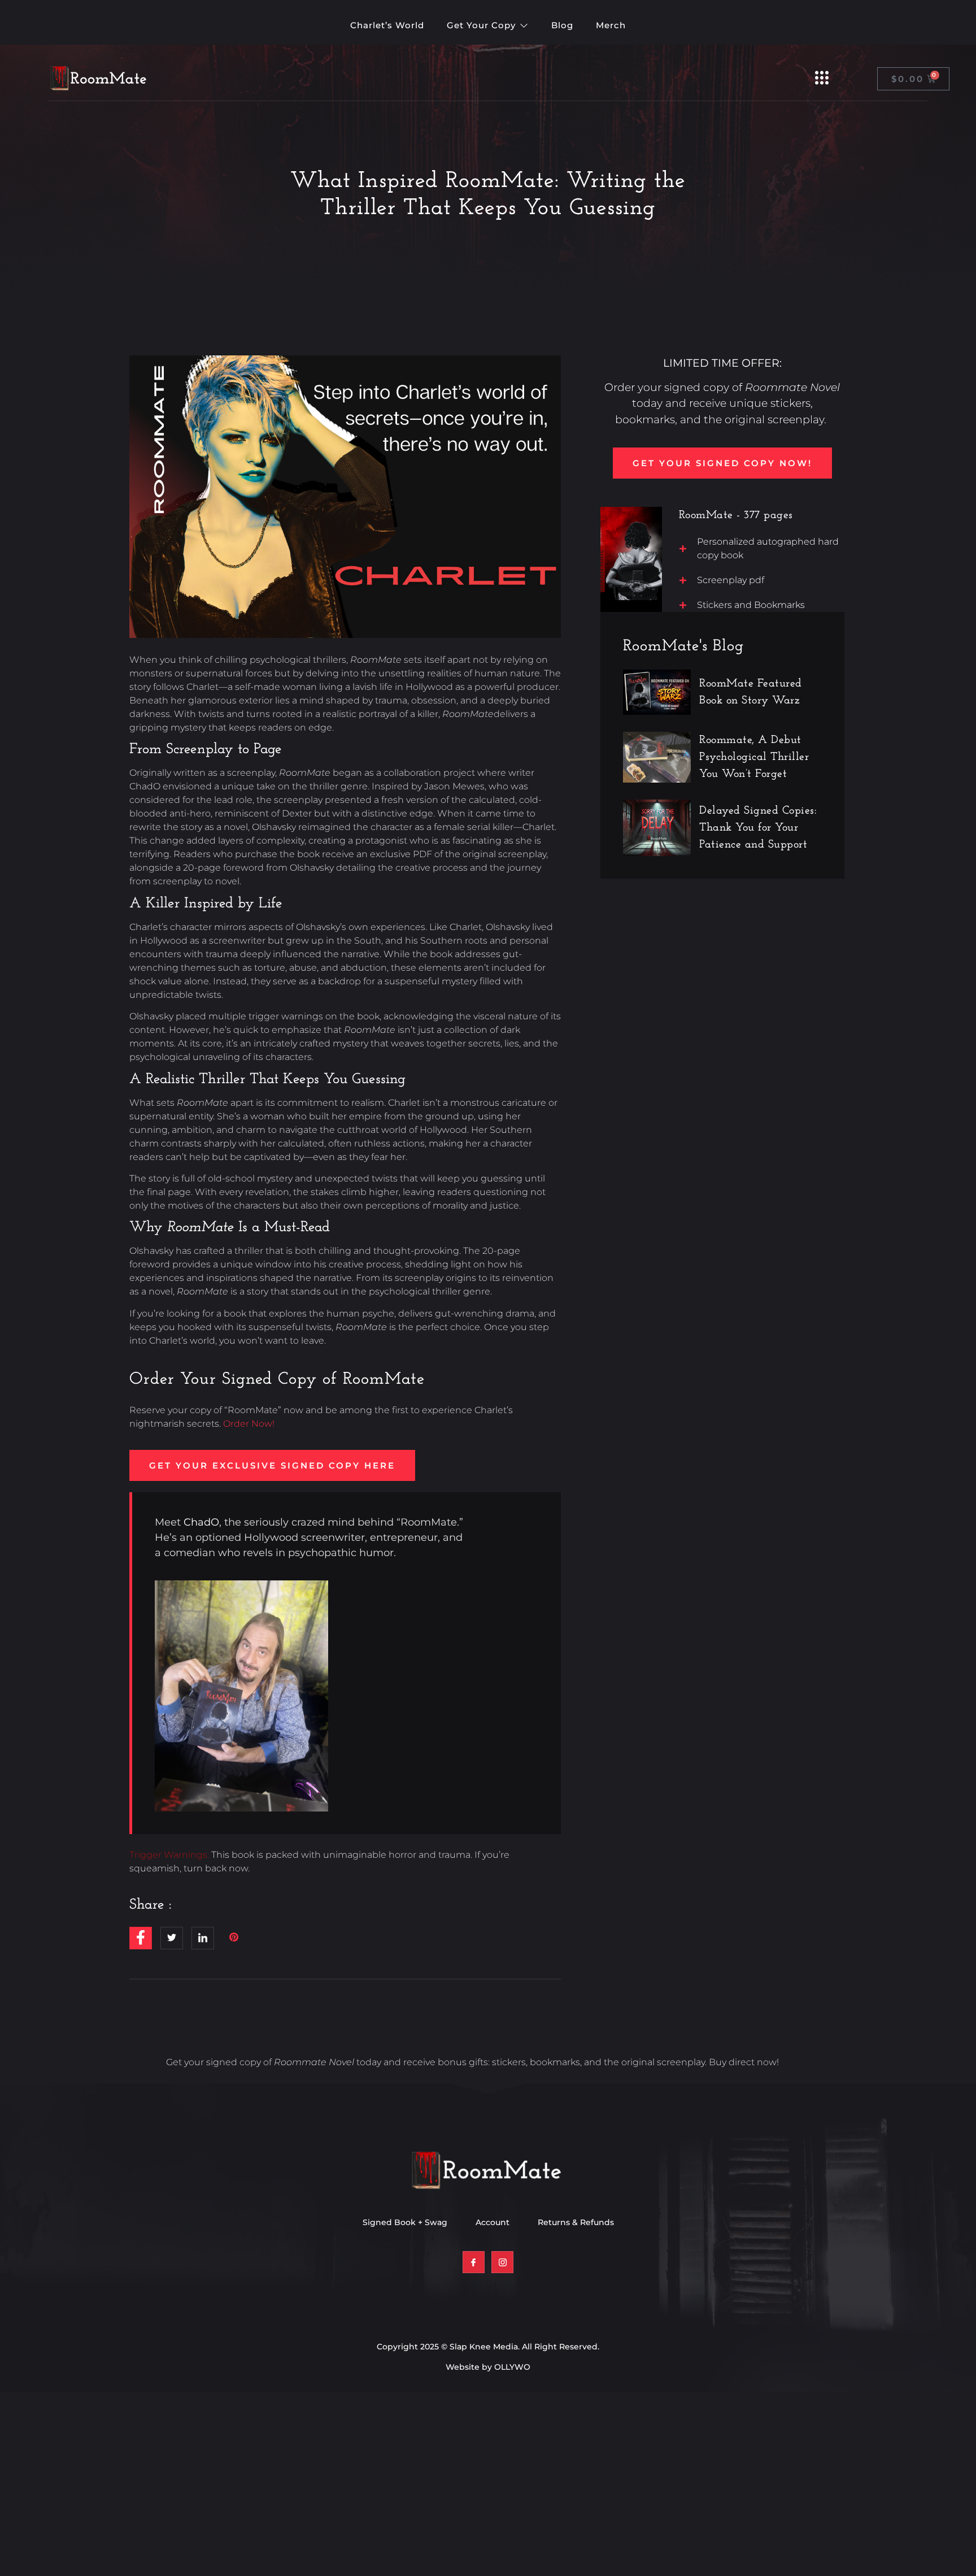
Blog (562, 25)
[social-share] (141, 1938)
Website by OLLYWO (488, 2367)
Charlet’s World (387, 25)
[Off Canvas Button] (822, 79)
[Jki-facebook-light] (474, 2262)
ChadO (201, 1522)
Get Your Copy (481, 25)
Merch (611, 25)
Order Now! (249, 1424)
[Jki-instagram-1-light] (502, 2262)
